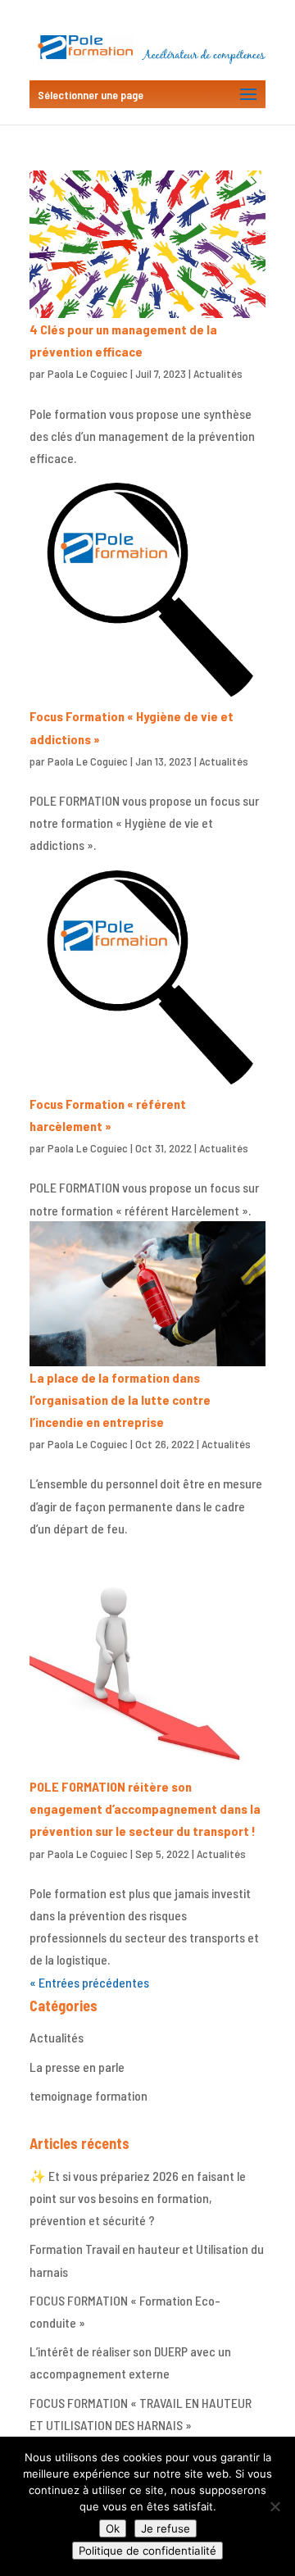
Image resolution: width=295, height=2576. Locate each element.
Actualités (218, 373)
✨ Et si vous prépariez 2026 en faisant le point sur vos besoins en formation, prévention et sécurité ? (138, 2198)
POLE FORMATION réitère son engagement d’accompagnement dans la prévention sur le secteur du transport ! (145, 1808)
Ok (113, 2528)
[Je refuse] (275, 2506)
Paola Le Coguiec (88, 373)
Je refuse (166, 2528)
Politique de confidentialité (147, 2551)
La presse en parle (77, 2067)
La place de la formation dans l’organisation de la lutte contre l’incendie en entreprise (120, 1399)
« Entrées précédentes (89, 1982)
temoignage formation (88, 2095)
